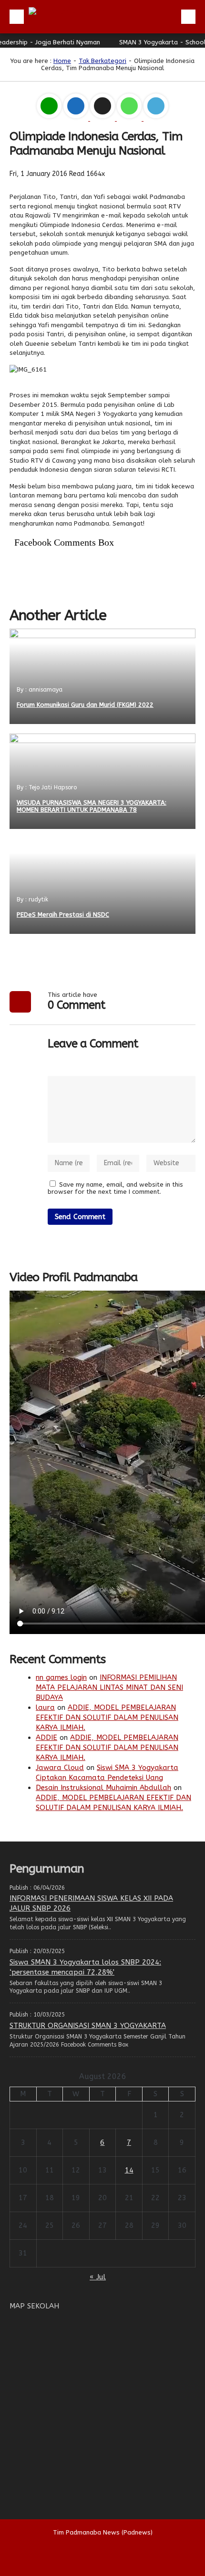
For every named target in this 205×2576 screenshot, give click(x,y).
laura (45, 1707)
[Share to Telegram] (156, 119)
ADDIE (46, 1738)
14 (129, 2170)
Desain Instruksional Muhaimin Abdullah (103, 1788)
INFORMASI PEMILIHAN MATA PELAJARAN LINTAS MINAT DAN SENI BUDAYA (109, 1687)
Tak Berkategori (102, 61)
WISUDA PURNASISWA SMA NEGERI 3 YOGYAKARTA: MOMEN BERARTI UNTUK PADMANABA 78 (92, 806)
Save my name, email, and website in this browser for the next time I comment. (115, 1188)
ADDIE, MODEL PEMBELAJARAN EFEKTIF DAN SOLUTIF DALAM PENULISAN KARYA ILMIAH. (107, 1717)
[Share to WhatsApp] (130, 119)
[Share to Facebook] (77, 119)
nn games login (61, 1677)
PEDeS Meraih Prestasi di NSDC (63, 915)
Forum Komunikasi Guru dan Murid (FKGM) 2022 (85, 705)
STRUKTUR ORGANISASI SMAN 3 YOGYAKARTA (88, 2026)
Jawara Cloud (60, 1768)
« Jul (98, 2277)
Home (62, 61)
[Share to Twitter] (103, 119)
